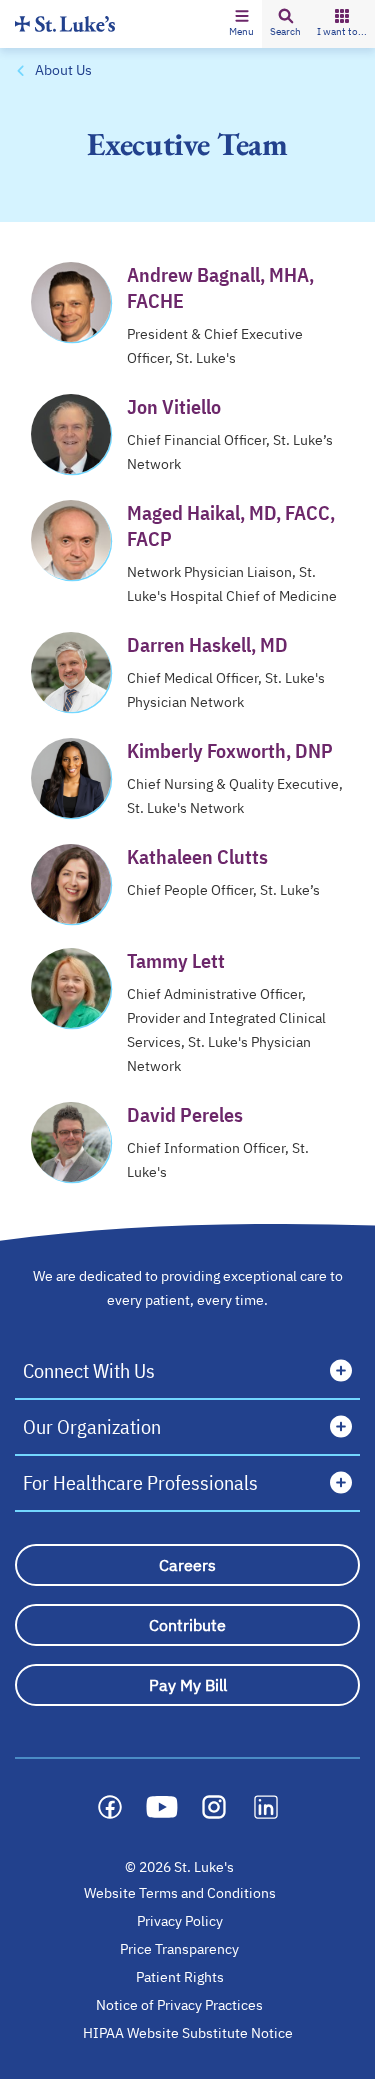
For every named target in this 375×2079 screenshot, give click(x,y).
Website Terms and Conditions (180, 1893)
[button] (241, 24)
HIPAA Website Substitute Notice (189, 2033)
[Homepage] (65, 23)
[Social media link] (110, 1807)
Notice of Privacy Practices (179, 2005)
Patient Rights (180, 1977)
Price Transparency (179, 1949)
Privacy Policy (180, 1921)
